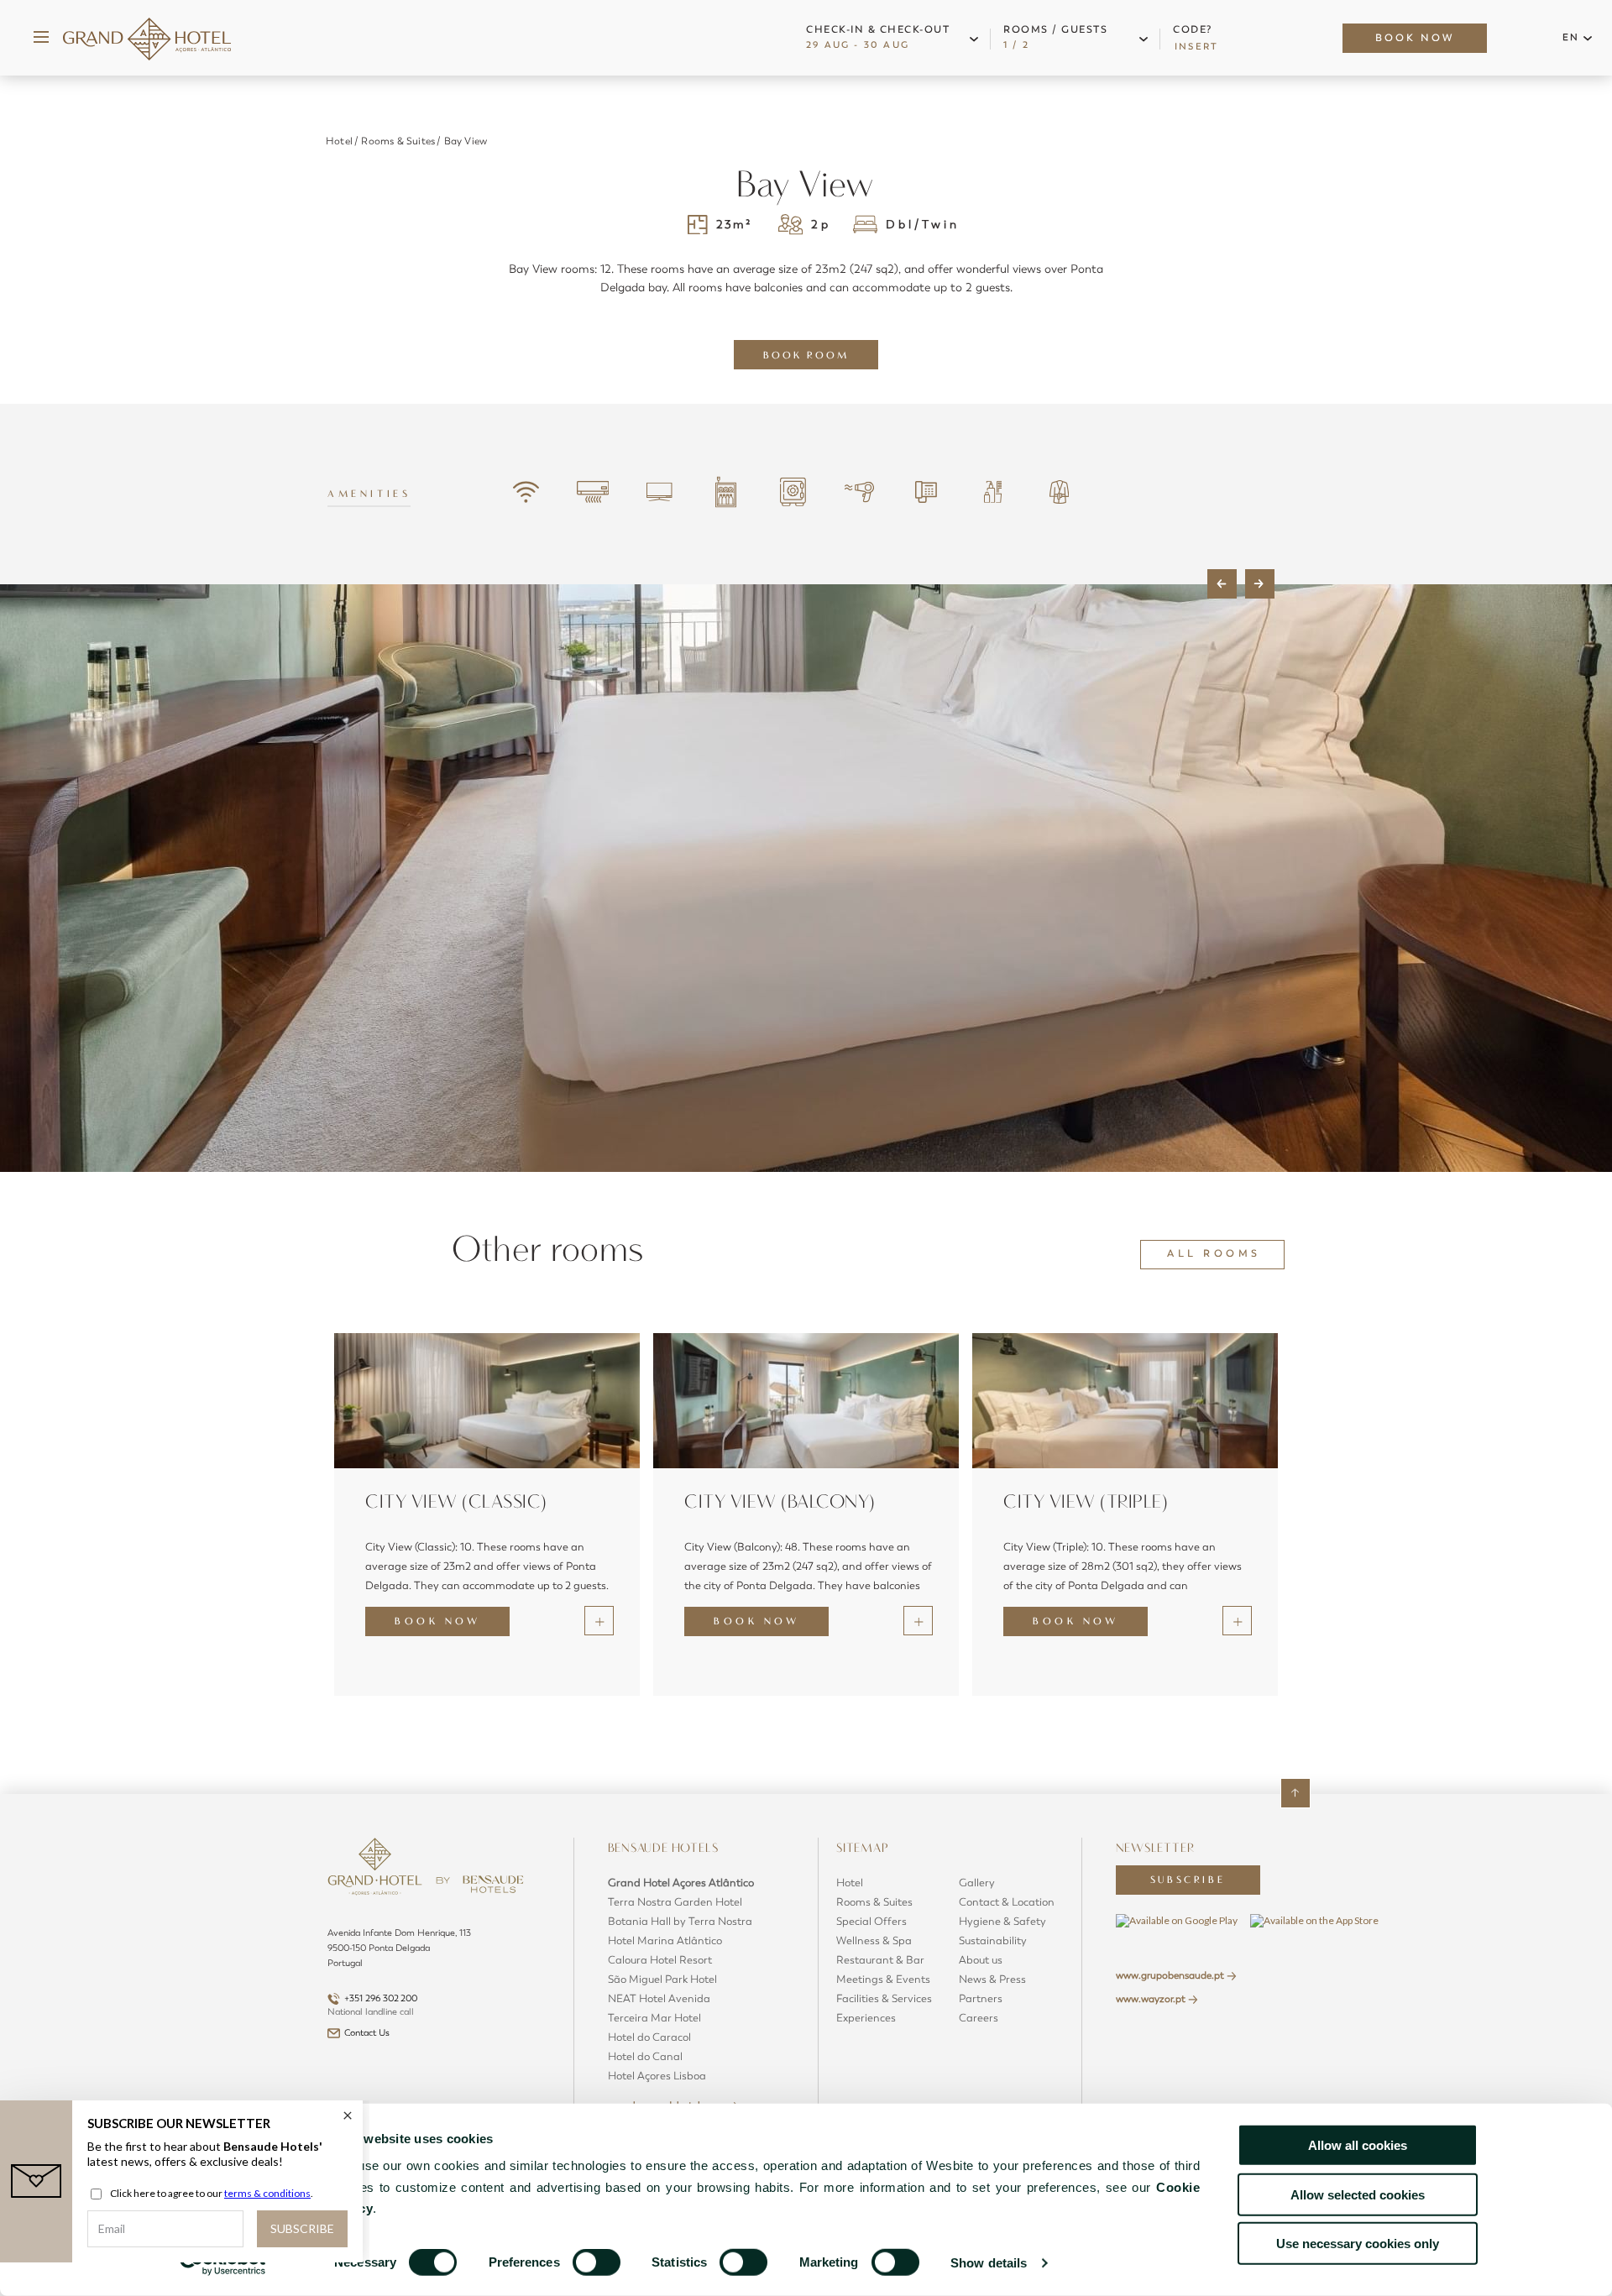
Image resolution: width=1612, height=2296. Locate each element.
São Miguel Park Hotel (662, 1980)
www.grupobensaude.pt (1170, 1975)
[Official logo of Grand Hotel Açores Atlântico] (147, 38)
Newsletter (1155, 1848)
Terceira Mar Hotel (654, 2018)
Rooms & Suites (398, 141)
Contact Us (367, 2033)
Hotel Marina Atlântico (665, 1941)
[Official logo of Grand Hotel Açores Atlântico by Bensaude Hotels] (444, 1882)
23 (734, 225)
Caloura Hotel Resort (660, 1960)
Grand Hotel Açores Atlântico (681, 1883)
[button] (896, 38)
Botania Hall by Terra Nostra (680, 1922)
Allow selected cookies (1358, 2194)
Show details (989, 2263)
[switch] (597, 2262)
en (1571, 37)
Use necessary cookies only (1358, 2244)
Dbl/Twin (923, 225)
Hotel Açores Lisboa (657, 2076)
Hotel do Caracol (649, 2037)
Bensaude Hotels (665, 1848)
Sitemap (864, 1848)
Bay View (466, 141)
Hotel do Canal (645, 2057)
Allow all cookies (1358, 2145)
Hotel (339, 141)
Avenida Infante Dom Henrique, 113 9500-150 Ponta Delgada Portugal (399, 1948)
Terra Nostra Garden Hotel (675, 1902)
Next (1260, 584)
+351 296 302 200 (381, 1998)
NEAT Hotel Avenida (659, 1999)
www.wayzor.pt (1151, 1999)
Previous (1222, 584)
